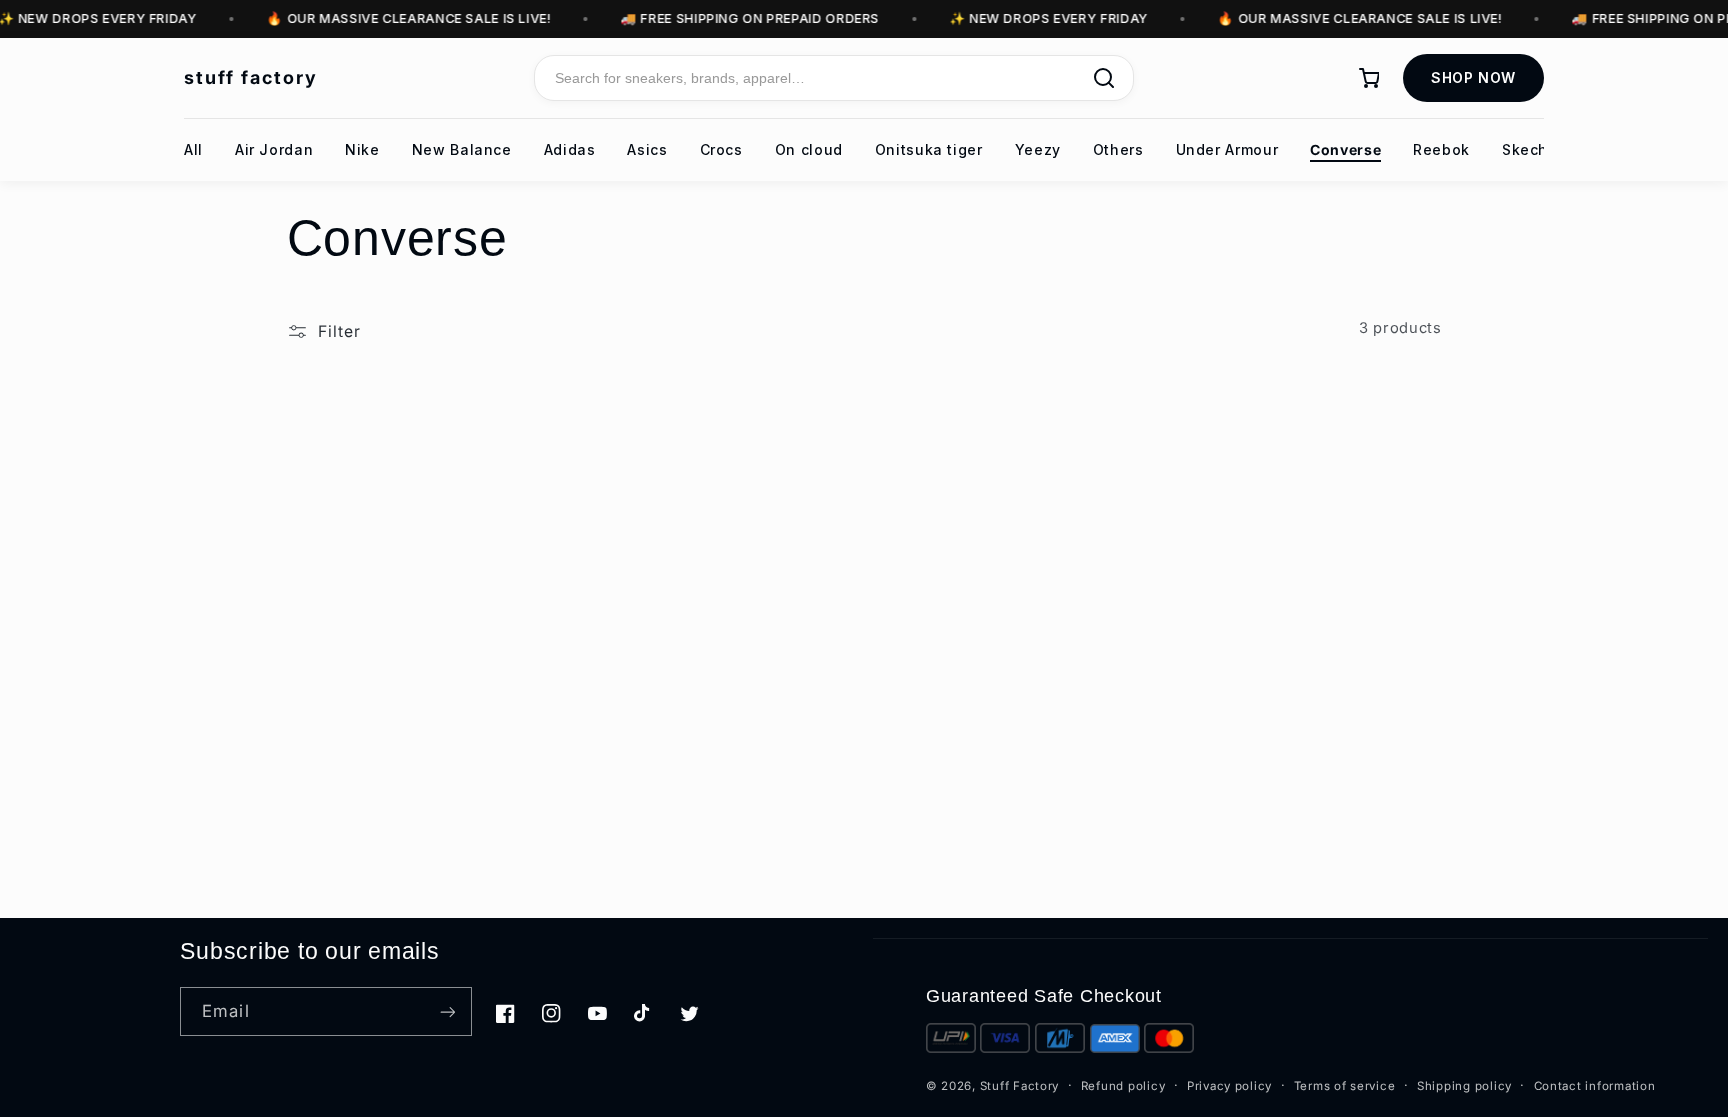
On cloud (809, 149)
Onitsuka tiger (929, 149)
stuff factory (251, 77)
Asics (647, 149)
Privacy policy (1229, 1086)
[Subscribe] (447, 1011)
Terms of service (1345, 1086)
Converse (1345, 149)
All (193, 149)
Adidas (570, 149)
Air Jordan (274, 149)
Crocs (721, 149)
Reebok (1441, 149)
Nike (362, 149)
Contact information (1595, 1086)
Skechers (1537, 149)
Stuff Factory (1020, 1086)
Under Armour (1227, 149)
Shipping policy (1464, 1086)
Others (1118, 149)
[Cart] (1369, 78)
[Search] (1104, 78)
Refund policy (1123, 1086)
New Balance (462, 149)
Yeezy (1038, 149)
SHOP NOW (1473, 77)
